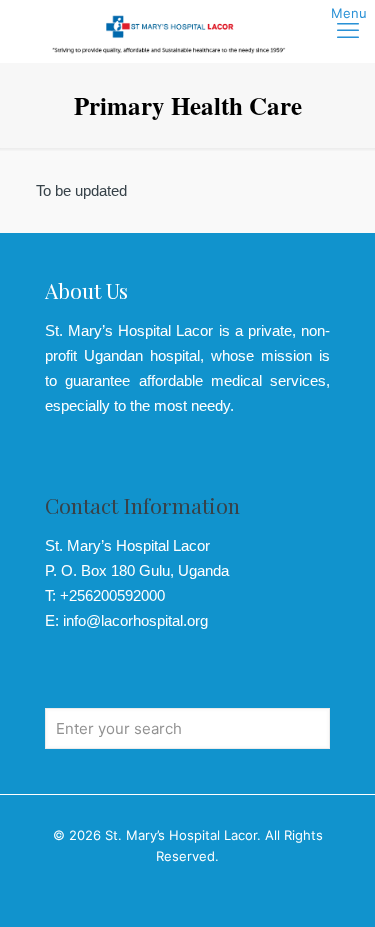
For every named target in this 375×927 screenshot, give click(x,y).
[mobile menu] (348, 30)
